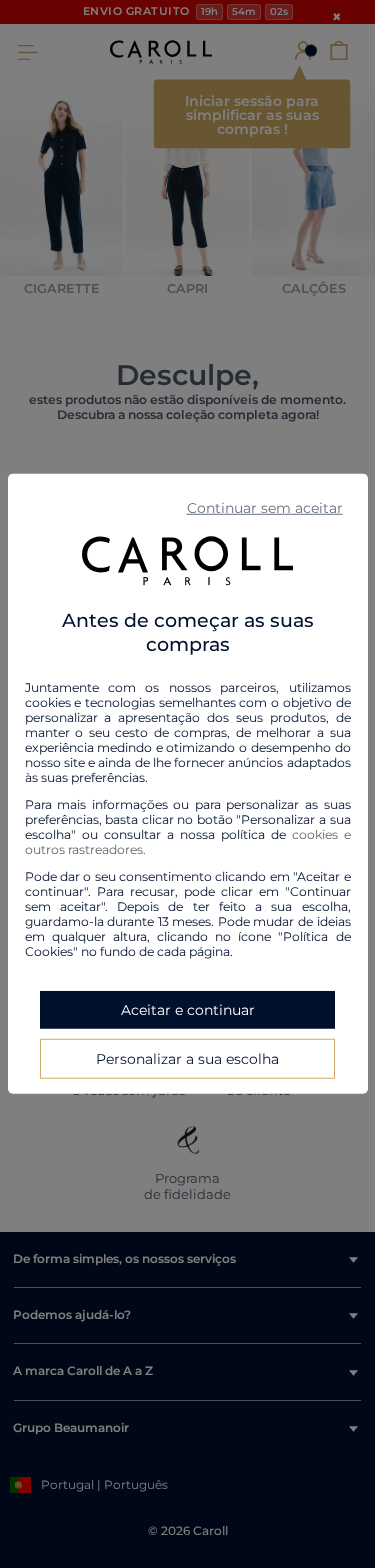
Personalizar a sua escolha (187, 1059)
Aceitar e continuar (188, 1010)
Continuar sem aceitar (265, 508)
